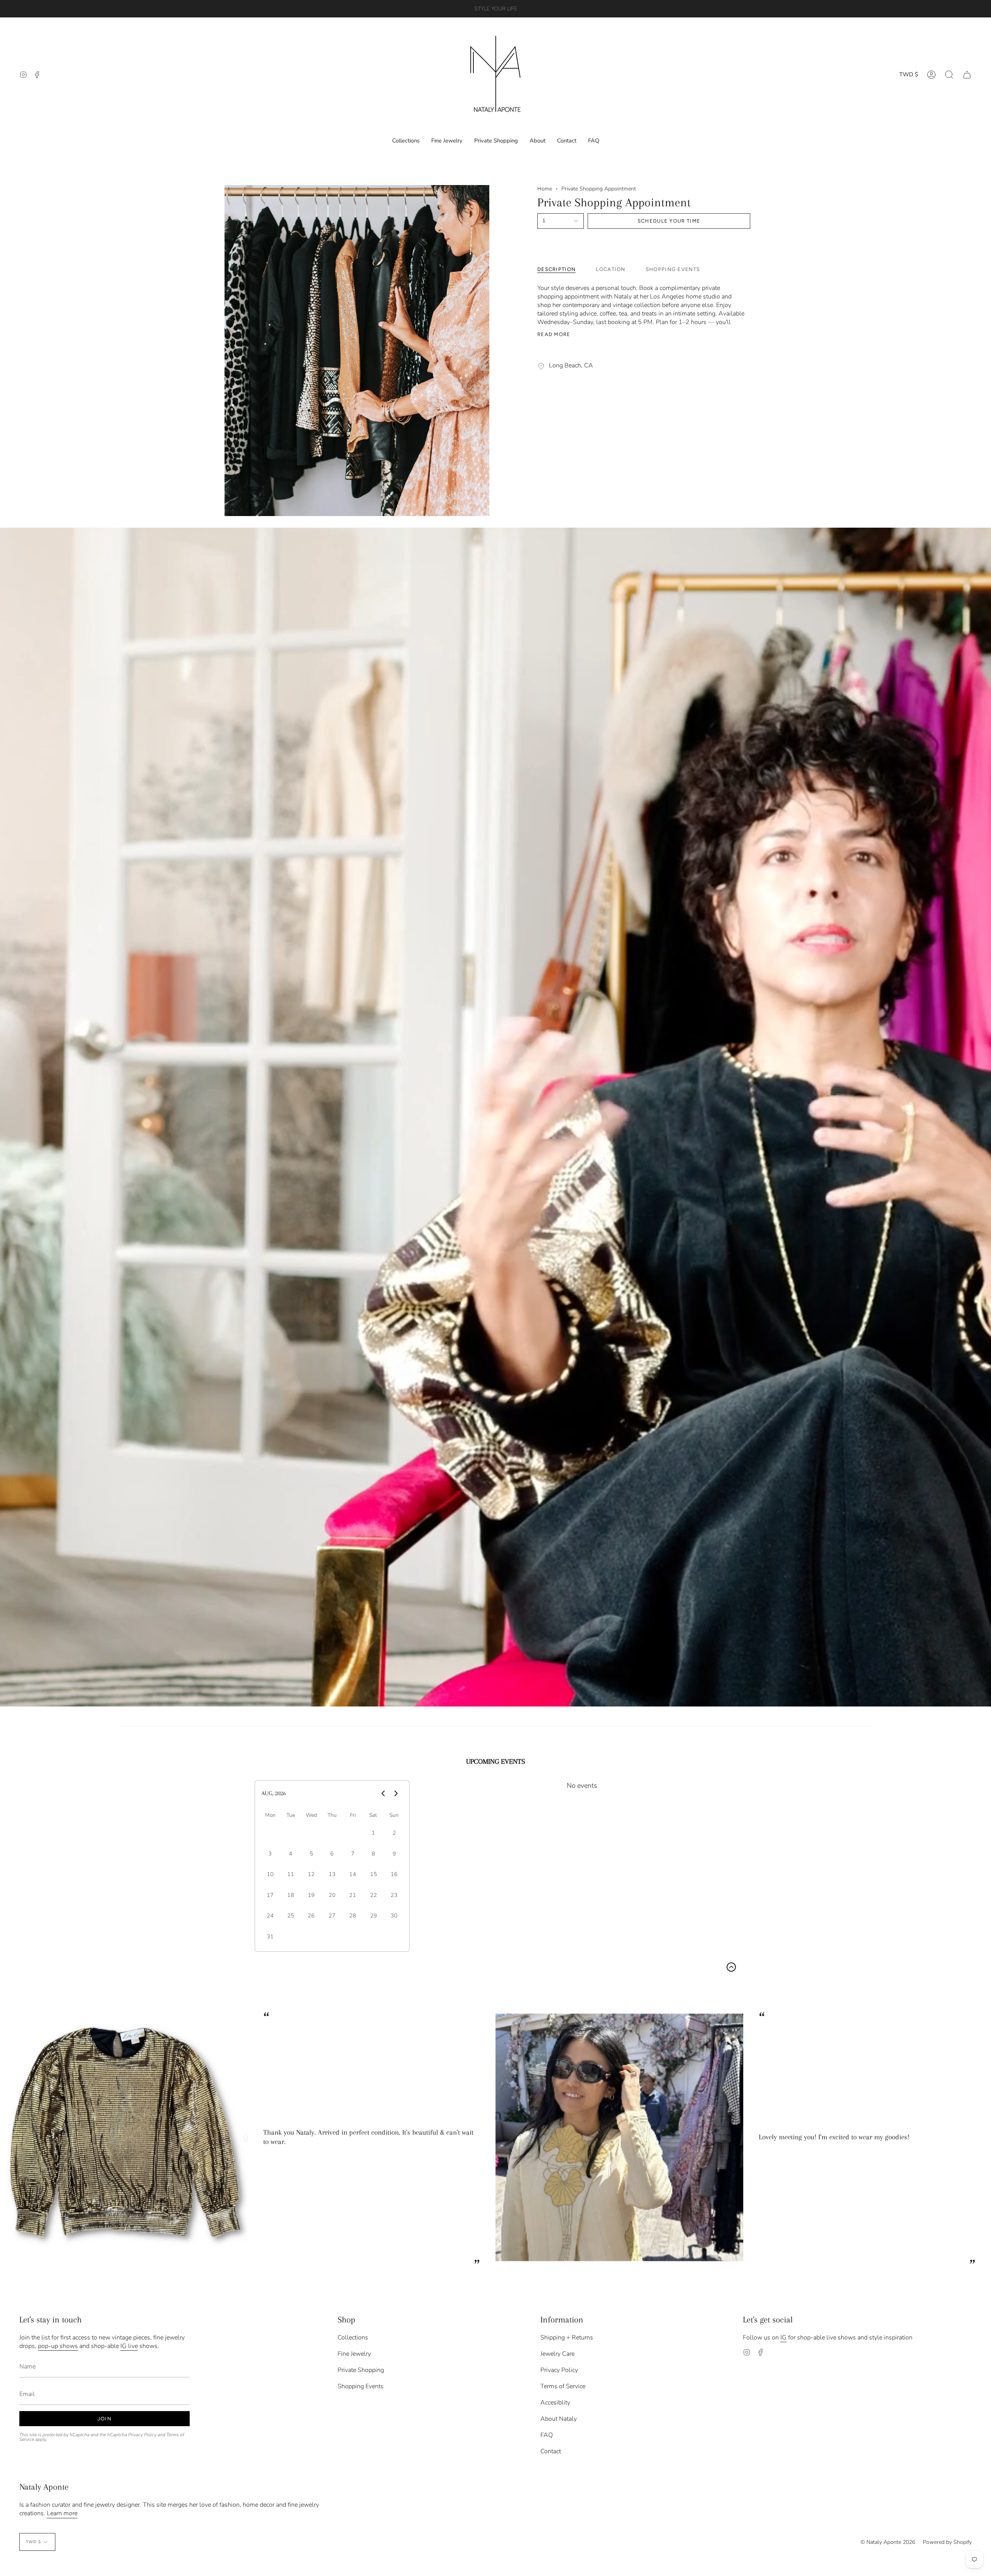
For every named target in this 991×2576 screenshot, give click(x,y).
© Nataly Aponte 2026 (888, 2542)
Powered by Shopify (947, 2542)
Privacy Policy (142, 2435)
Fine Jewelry (354, 2354)
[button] (949, 75)
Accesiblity (555, 2403)
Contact (551, 2451)
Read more (554, 334)
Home (545, 189)
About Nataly (559, 2419)
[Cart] (967, 75)
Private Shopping (361, 2370)
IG (784, 2338)
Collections (353, 2338)
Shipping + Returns (567, 2338)
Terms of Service (563, 2386)
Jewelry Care (557, 2354)
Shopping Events (361, 2386)
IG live (129, 2346)
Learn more (62, 2513)
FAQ (547, 2435)
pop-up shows (58, 2346)
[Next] (979, 2137)
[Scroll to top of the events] (731, 1967)
